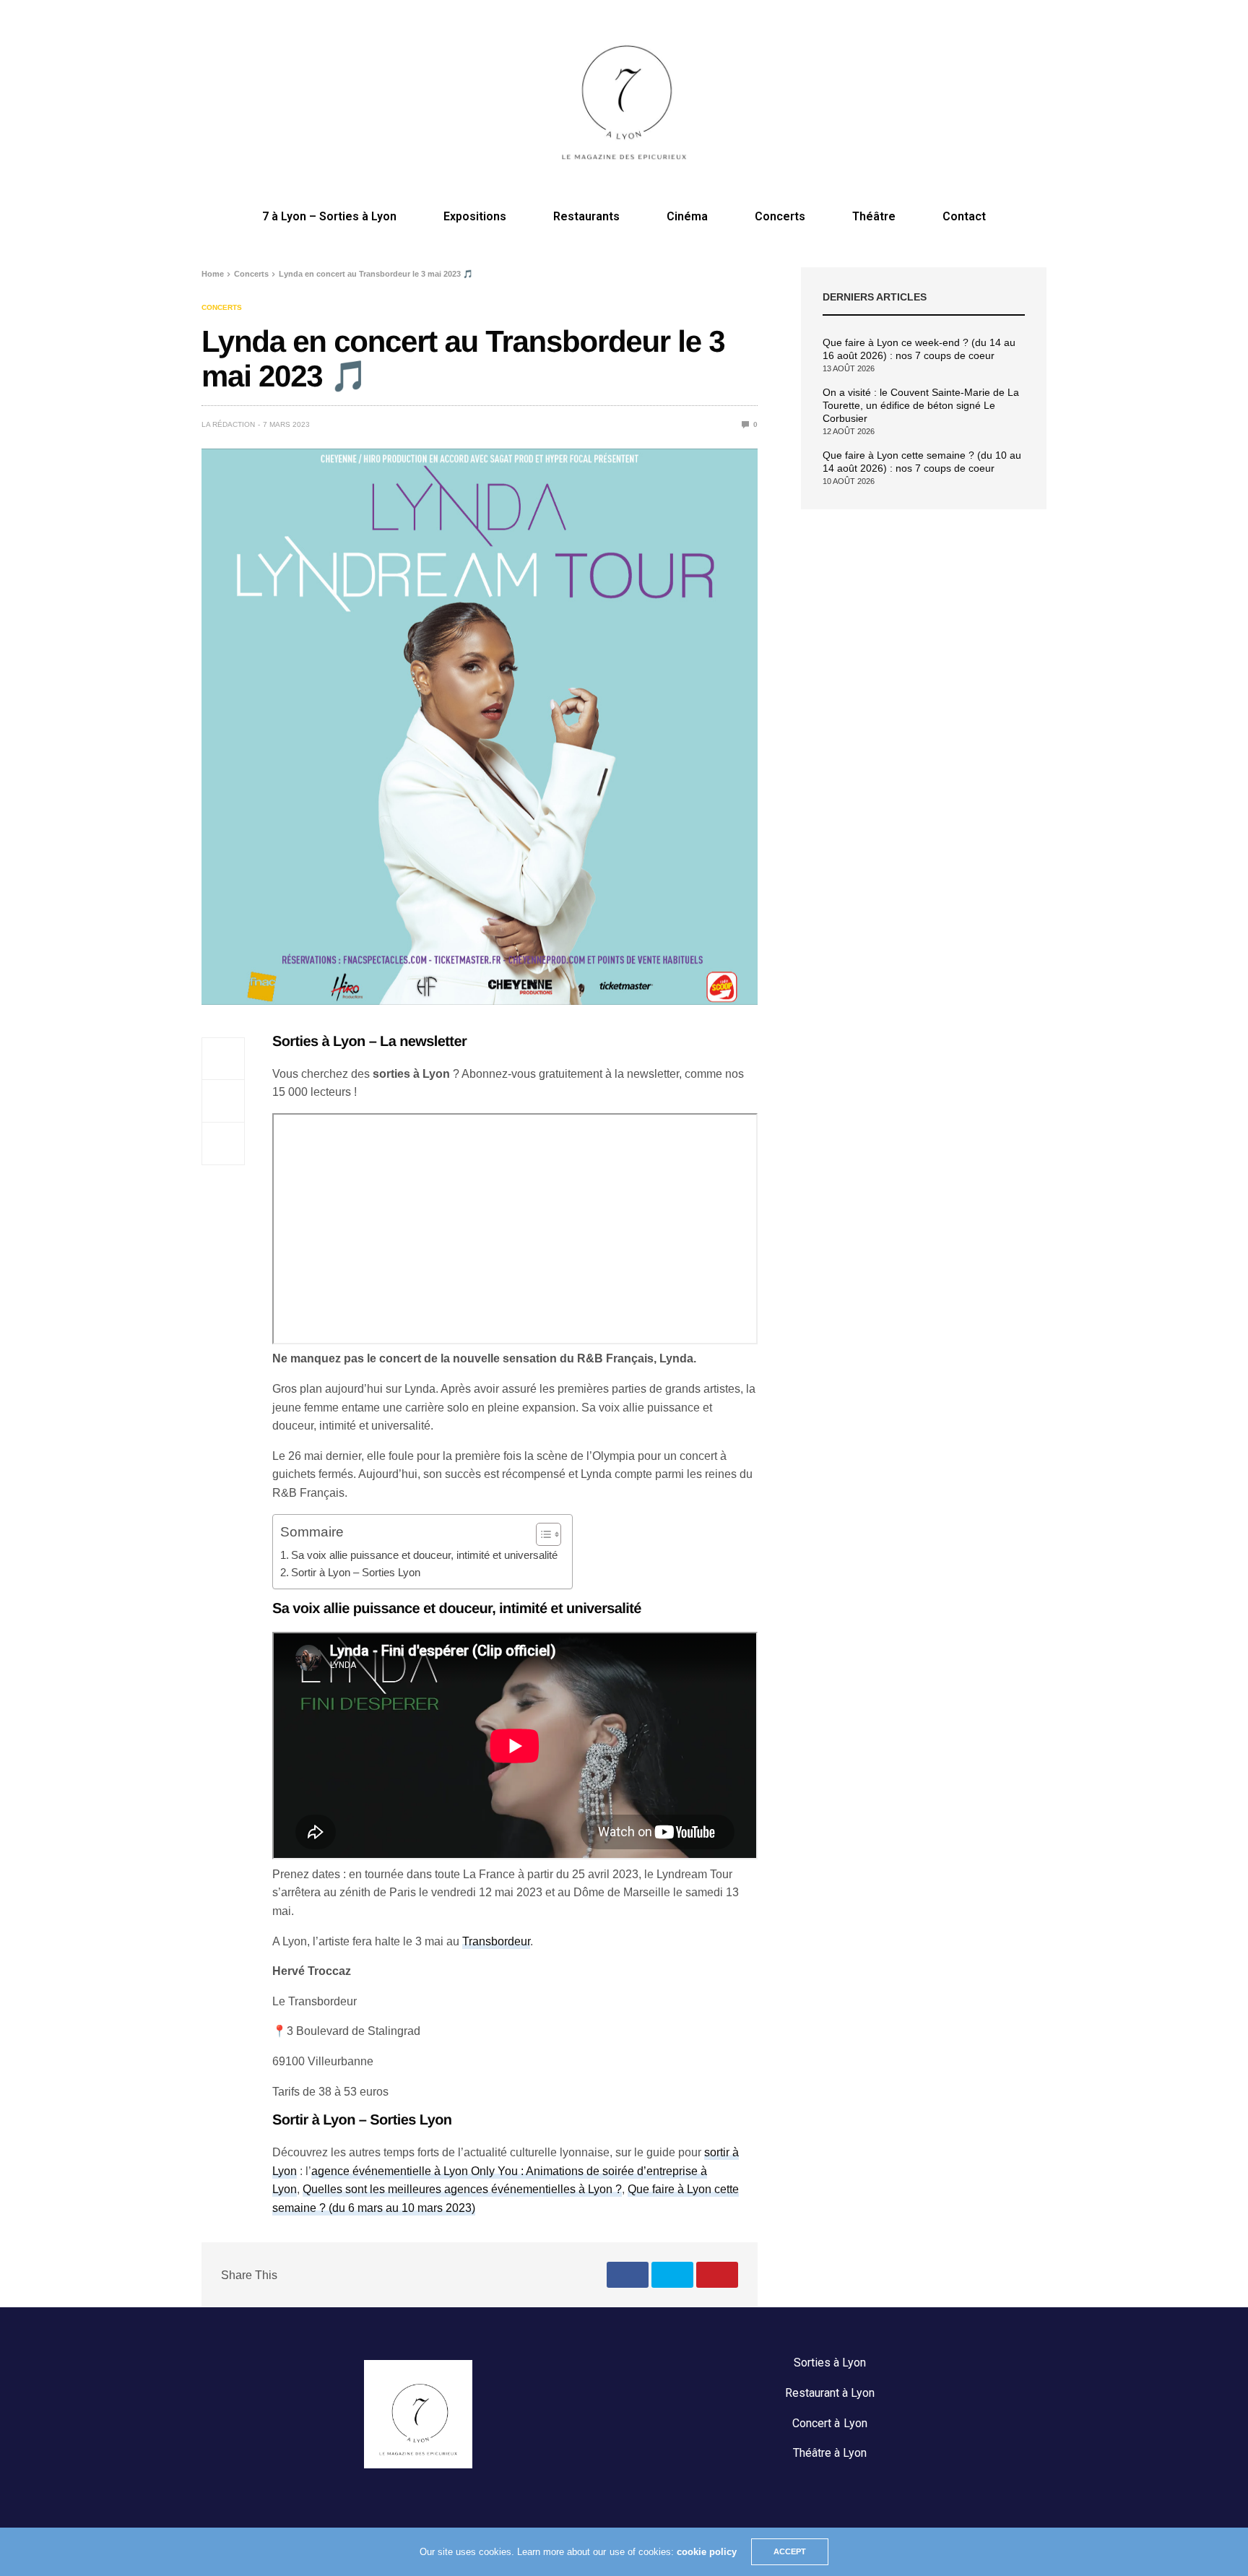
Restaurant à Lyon (830, 2393)
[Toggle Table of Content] (541, 1534)
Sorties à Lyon (830, 2363)
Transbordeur (496, 1941)
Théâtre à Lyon (830, 2453)
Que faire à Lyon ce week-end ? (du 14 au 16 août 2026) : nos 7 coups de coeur (919, 349)
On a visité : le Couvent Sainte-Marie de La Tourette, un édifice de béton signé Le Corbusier (921, 405)
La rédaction (228, 424)
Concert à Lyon (829, 2423)
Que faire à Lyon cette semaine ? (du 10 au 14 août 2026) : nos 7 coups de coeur (922, 462)
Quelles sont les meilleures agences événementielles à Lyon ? (462, 2189)
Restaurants (586, 216)
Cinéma (687, 216)
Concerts (780, 216)
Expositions (475, 216)
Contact (964, 216)
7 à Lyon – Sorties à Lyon (329, 216)
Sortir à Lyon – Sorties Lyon (356, 1572)
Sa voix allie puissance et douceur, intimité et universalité (424, 1555)
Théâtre (874, 216)
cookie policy (707, 2552)
